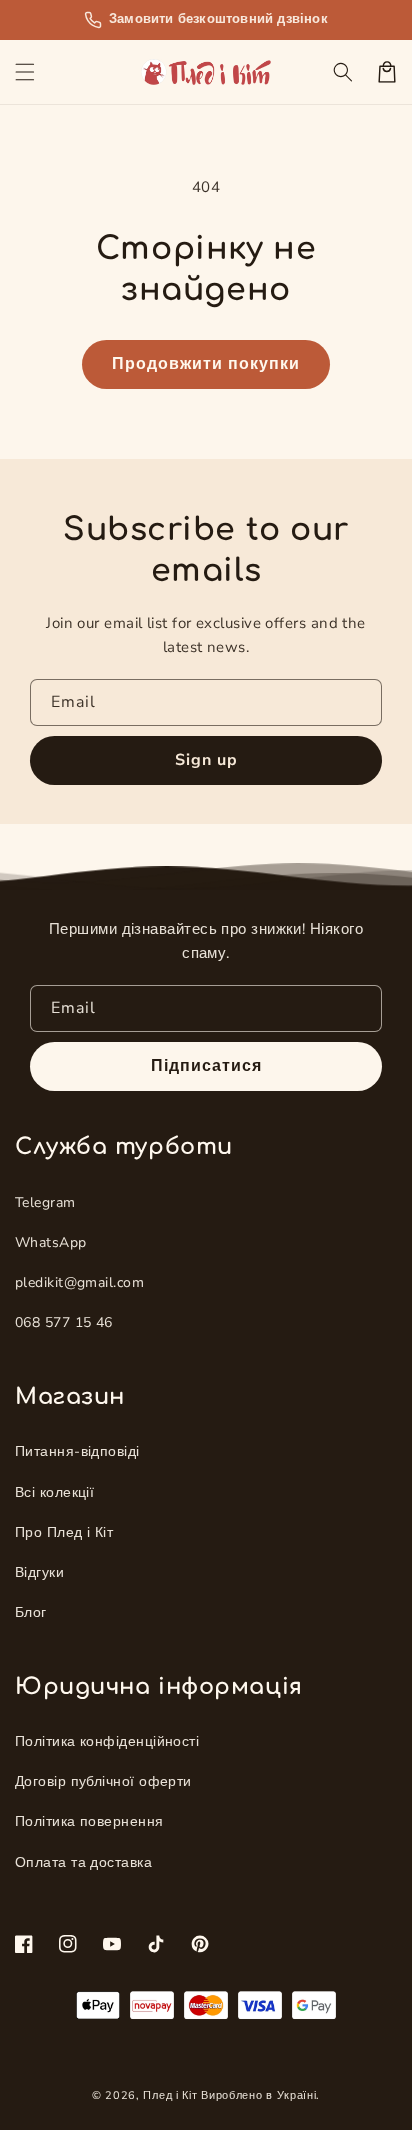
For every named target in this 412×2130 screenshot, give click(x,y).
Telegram (45, 1202)
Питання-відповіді (77, 1451)
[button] (25, 72)
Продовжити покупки (206, 364)
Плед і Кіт (170, 2095)
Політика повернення (89, 1821)
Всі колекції (54, 1492)
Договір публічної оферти (103, 1781)
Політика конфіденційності (107, 1741)
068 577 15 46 (64, 1322)
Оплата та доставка (83, 1862)
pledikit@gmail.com (79, 1282)
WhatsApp (51, 1242)
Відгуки (39, 1572)
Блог (31, 1612)
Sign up (206, 760)
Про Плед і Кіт (64, 1532)
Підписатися (206, 1066)
